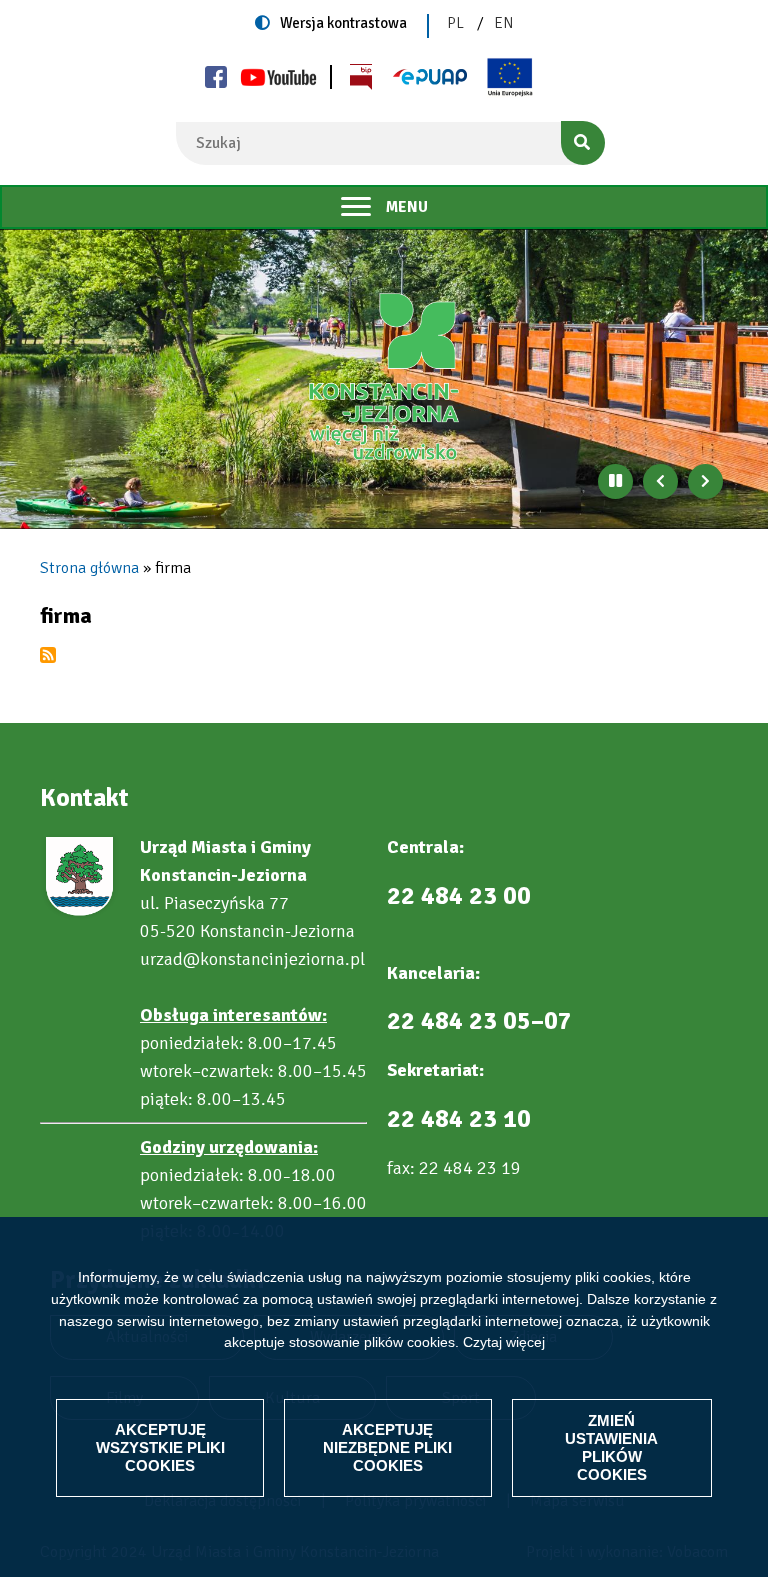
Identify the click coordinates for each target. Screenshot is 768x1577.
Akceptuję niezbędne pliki (387, 1447)
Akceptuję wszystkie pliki (160, 1447)
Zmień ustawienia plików (611, 1447)
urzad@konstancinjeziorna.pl (252, 959)
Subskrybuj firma (48, 655)
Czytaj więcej (504, 1342)
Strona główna (89, 568)
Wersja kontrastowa (343, 23)
